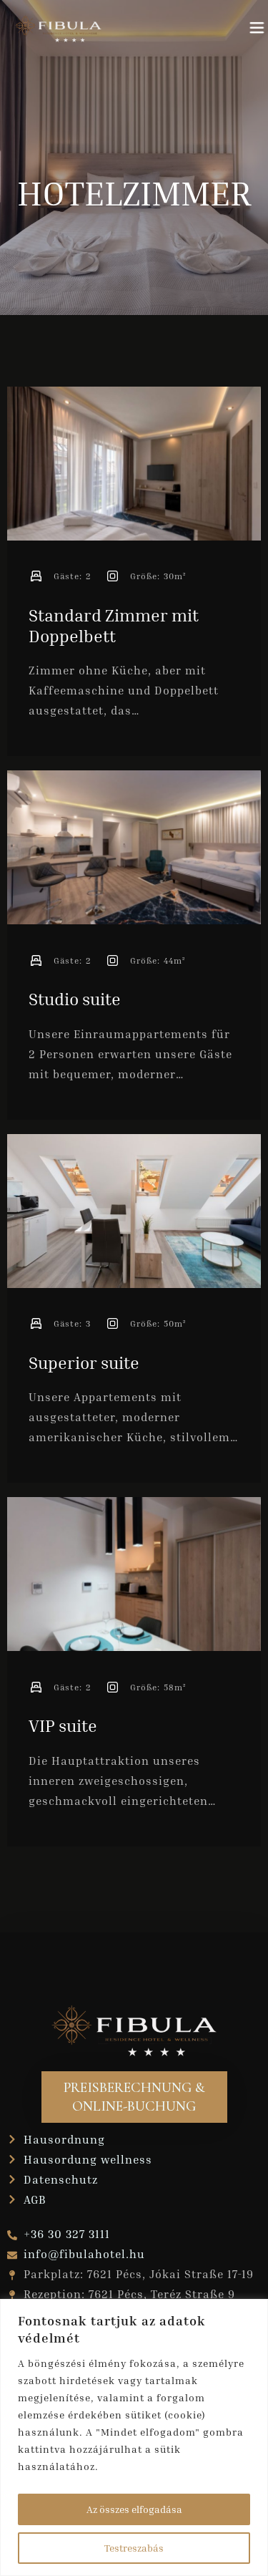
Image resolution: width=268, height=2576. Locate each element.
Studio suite (75, 999)
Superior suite (84, 1362)
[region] (134, 2437)
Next (239, 469)
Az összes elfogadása (134, 2509)
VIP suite (63, 1725)
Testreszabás (134, 2548)
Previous (29, 469)
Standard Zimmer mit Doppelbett (114, 625)
